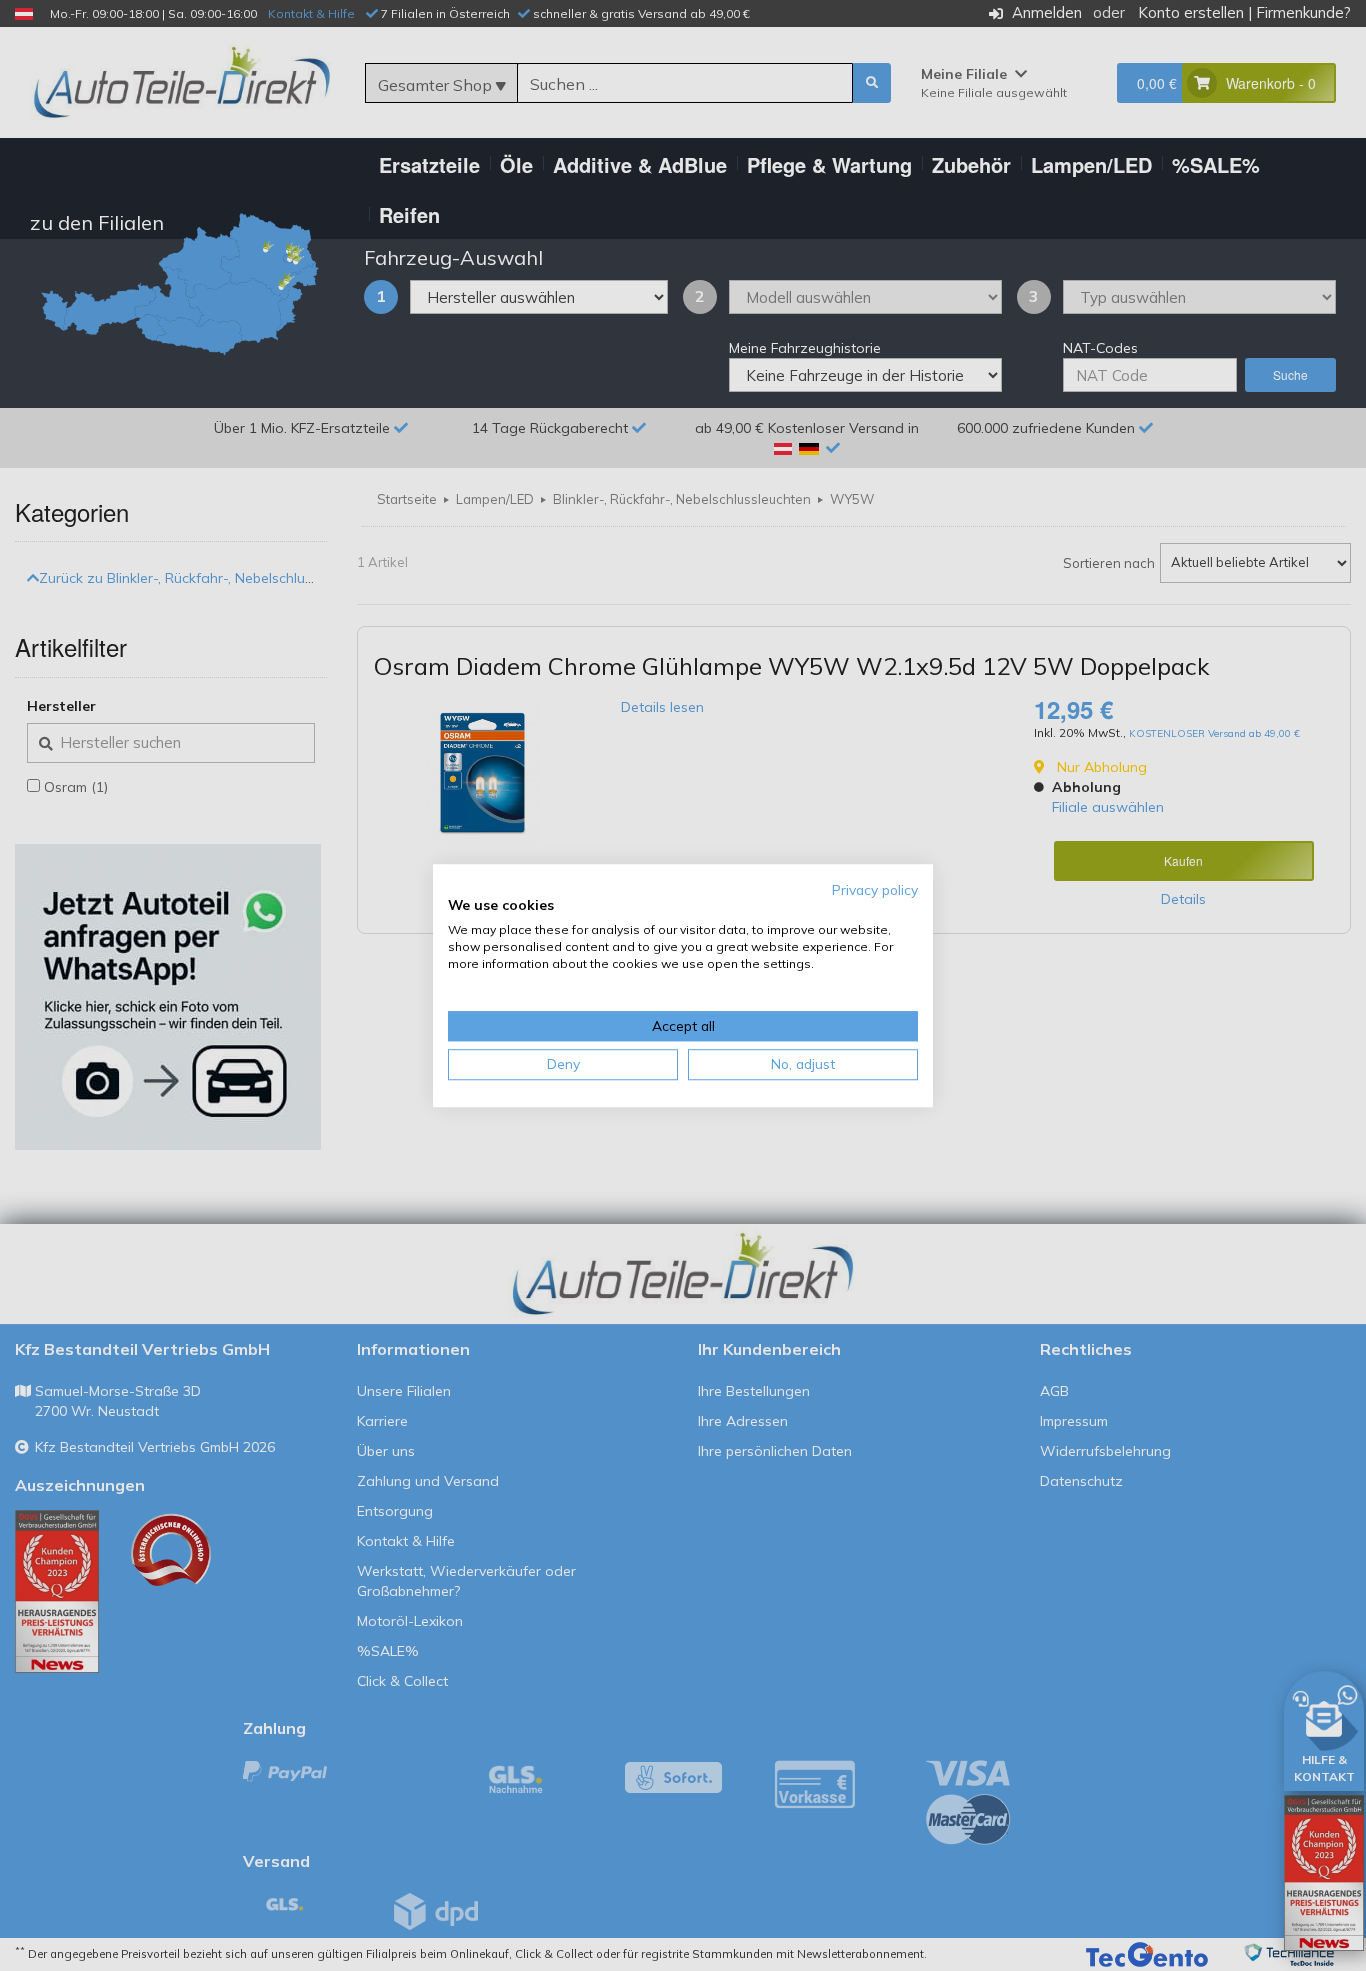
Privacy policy (875, 889)
